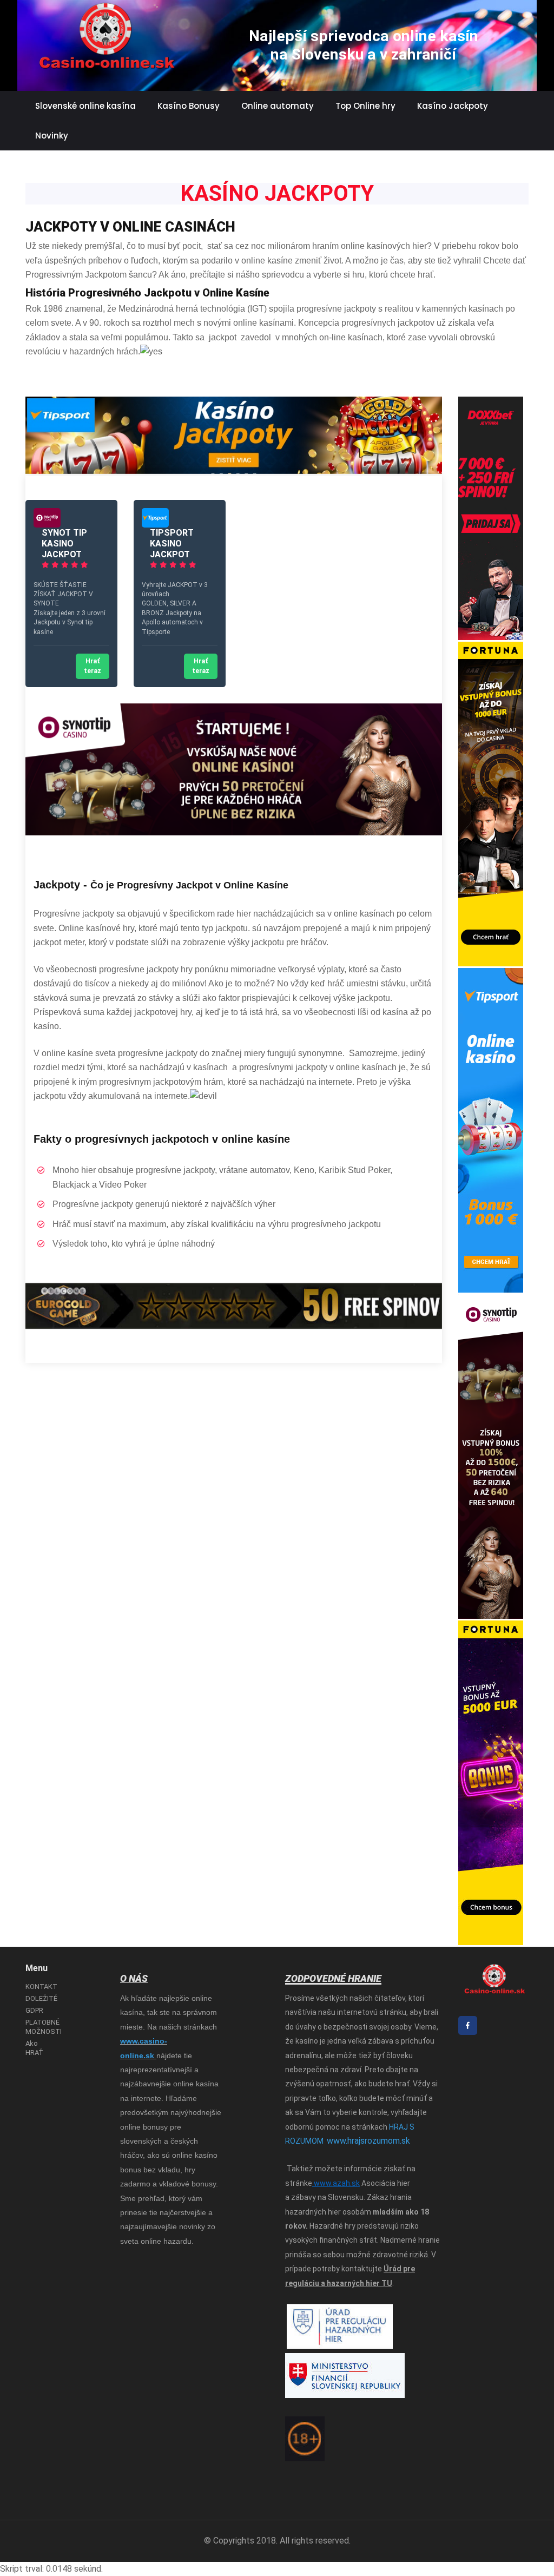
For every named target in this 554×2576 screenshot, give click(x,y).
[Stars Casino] (47, 525)
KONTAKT (41, 1987)
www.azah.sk (336, 2183)
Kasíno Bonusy (189, 106)
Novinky (52, 136)
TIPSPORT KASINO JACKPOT (172, 543)
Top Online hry (365, 106)
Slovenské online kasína (85, 106)
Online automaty (278, 106)
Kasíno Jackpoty (453, 106)
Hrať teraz (93, 666)
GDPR (34, 2010)
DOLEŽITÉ (41, 1998)
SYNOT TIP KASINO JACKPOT (64, 543)
